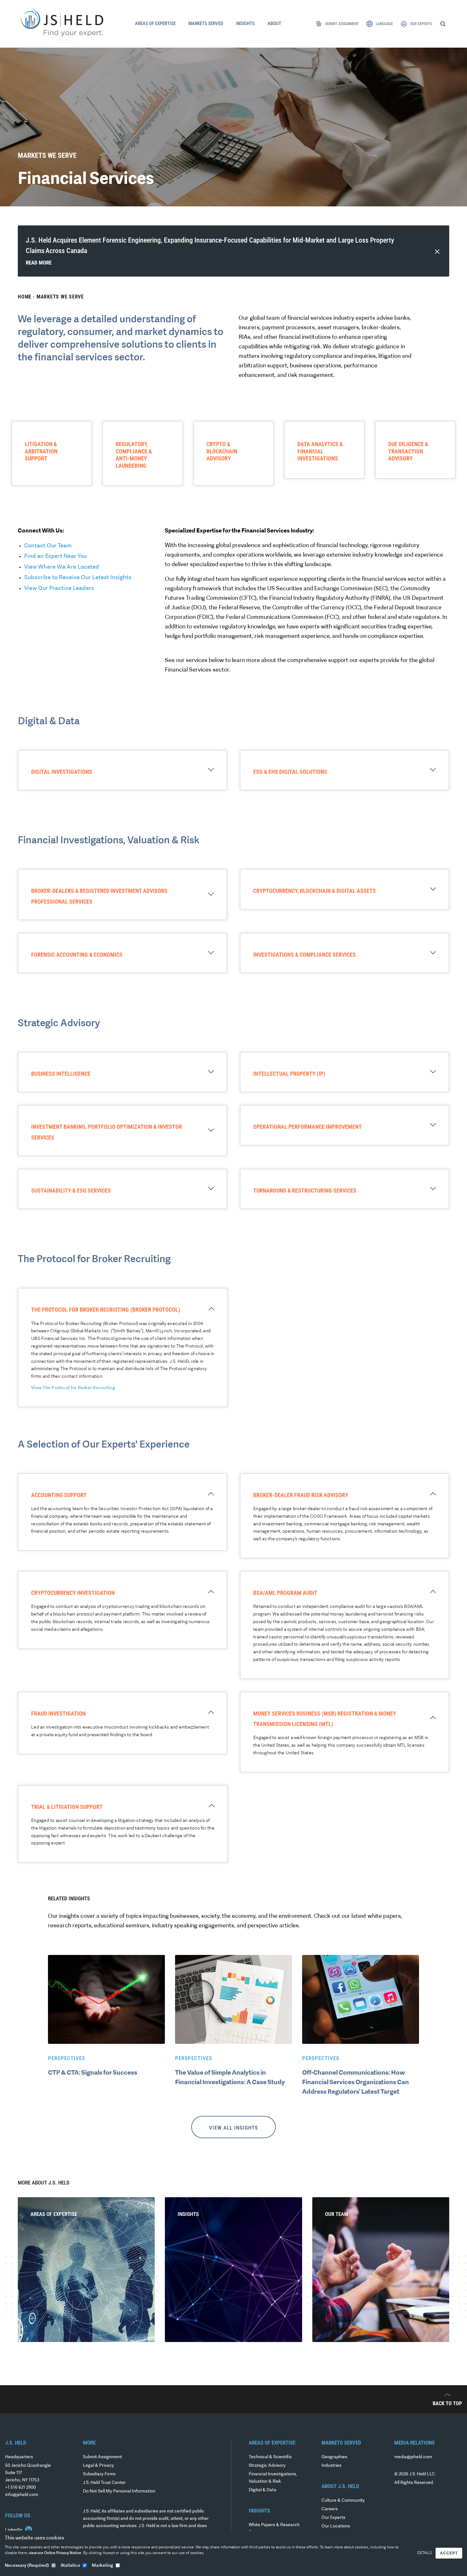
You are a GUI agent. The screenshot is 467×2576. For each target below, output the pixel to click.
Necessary (27, 2566)
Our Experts (333, 2518)
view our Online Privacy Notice (55, 2553)
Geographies (334, 2457)
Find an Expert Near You (55, 557)
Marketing (102, 2566)
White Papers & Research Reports (274, 2529)
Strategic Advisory (267, 2466)
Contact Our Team (48, 546)
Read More (39, 263)
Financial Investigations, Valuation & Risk (273, 2478)
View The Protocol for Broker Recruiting (73, 1388)
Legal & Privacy (98, 2466)
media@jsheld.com (413, 2457)
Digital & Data (263, 2490)
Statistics (70, 2566)
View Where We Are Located (62, 567)
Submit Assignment (102, 2457)
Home (25, 297)
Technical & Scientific (270, 2457)
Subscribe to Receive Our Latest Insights (78, 578)
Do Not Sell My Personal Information (119, 2491)
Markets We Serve (60, 297)
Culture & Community (343, 2501)
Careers (330, 2509)
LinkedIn (14, 2530)
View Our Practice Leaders (59, 589)
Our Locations (336, 2526)
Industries (332, 2466)
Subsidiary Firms (99, 2474)
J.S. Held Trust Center (104, 2483)
